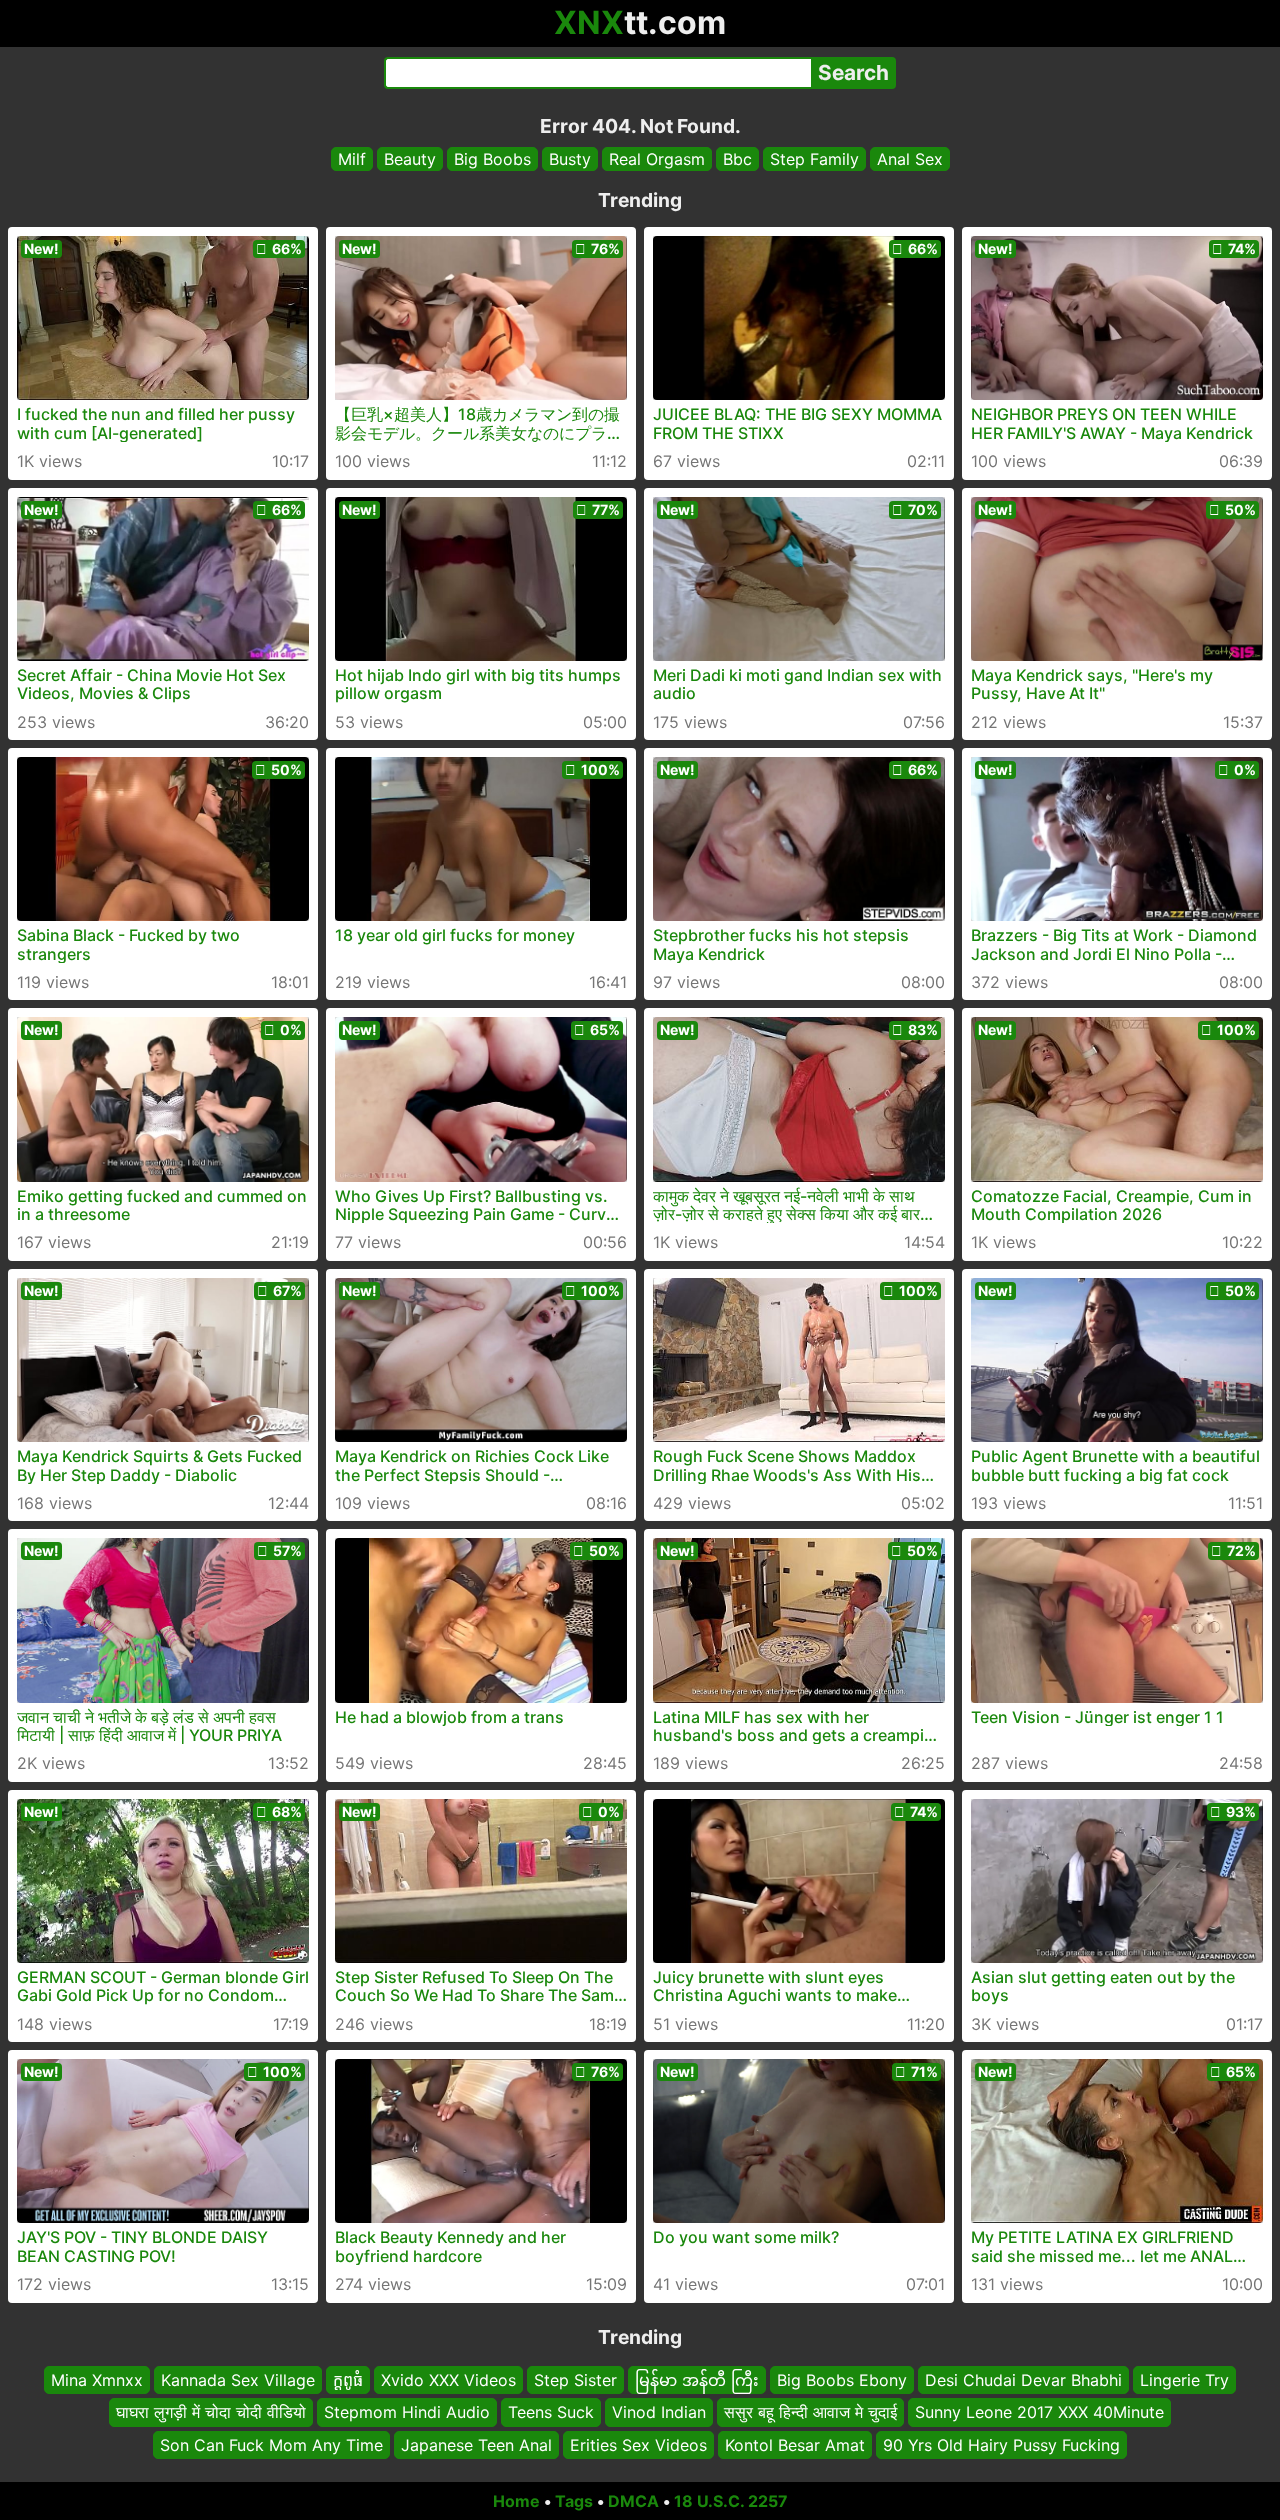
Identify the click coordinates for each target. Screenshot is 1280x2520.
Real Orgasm (657, 159)
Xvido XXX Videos (448, 2380)
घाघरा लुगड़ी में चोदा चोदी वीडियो (211, 2413)
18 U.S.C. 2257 (731, 2501)
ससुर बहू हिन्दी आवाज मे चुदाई (810, 2413)
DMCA (633, 2501)
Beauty (410, 159)
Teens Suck (551, 2413)
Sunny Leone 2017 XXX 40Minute (1039, 2413)
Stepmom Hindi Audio (407, 2413)
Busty (570, 159)
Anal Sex (910, 159)
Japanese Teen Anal (476, 2445)
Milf (352, 159)
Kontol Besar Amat (795, 2445)
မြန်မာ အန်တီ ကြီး (697, 2380)
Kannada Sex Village (238, 2380)
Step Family (814, 159)
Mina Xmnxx (97, 2380)
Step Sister (575, 2380)
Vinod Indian (659, 2413)
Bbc (737, 159)
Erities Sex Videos (638, 2445)
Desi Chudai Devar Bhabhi (1023, 2380)
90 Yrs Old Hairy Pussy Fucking (1001, 2445)
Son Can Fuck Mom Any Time (271, 2445)
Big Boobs (492, 159)
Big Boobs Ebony (842, 2380)
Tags (574, 2501)
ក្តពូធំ (348, 2380)
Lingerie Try (1184, 2380)
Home (516, 2501)
